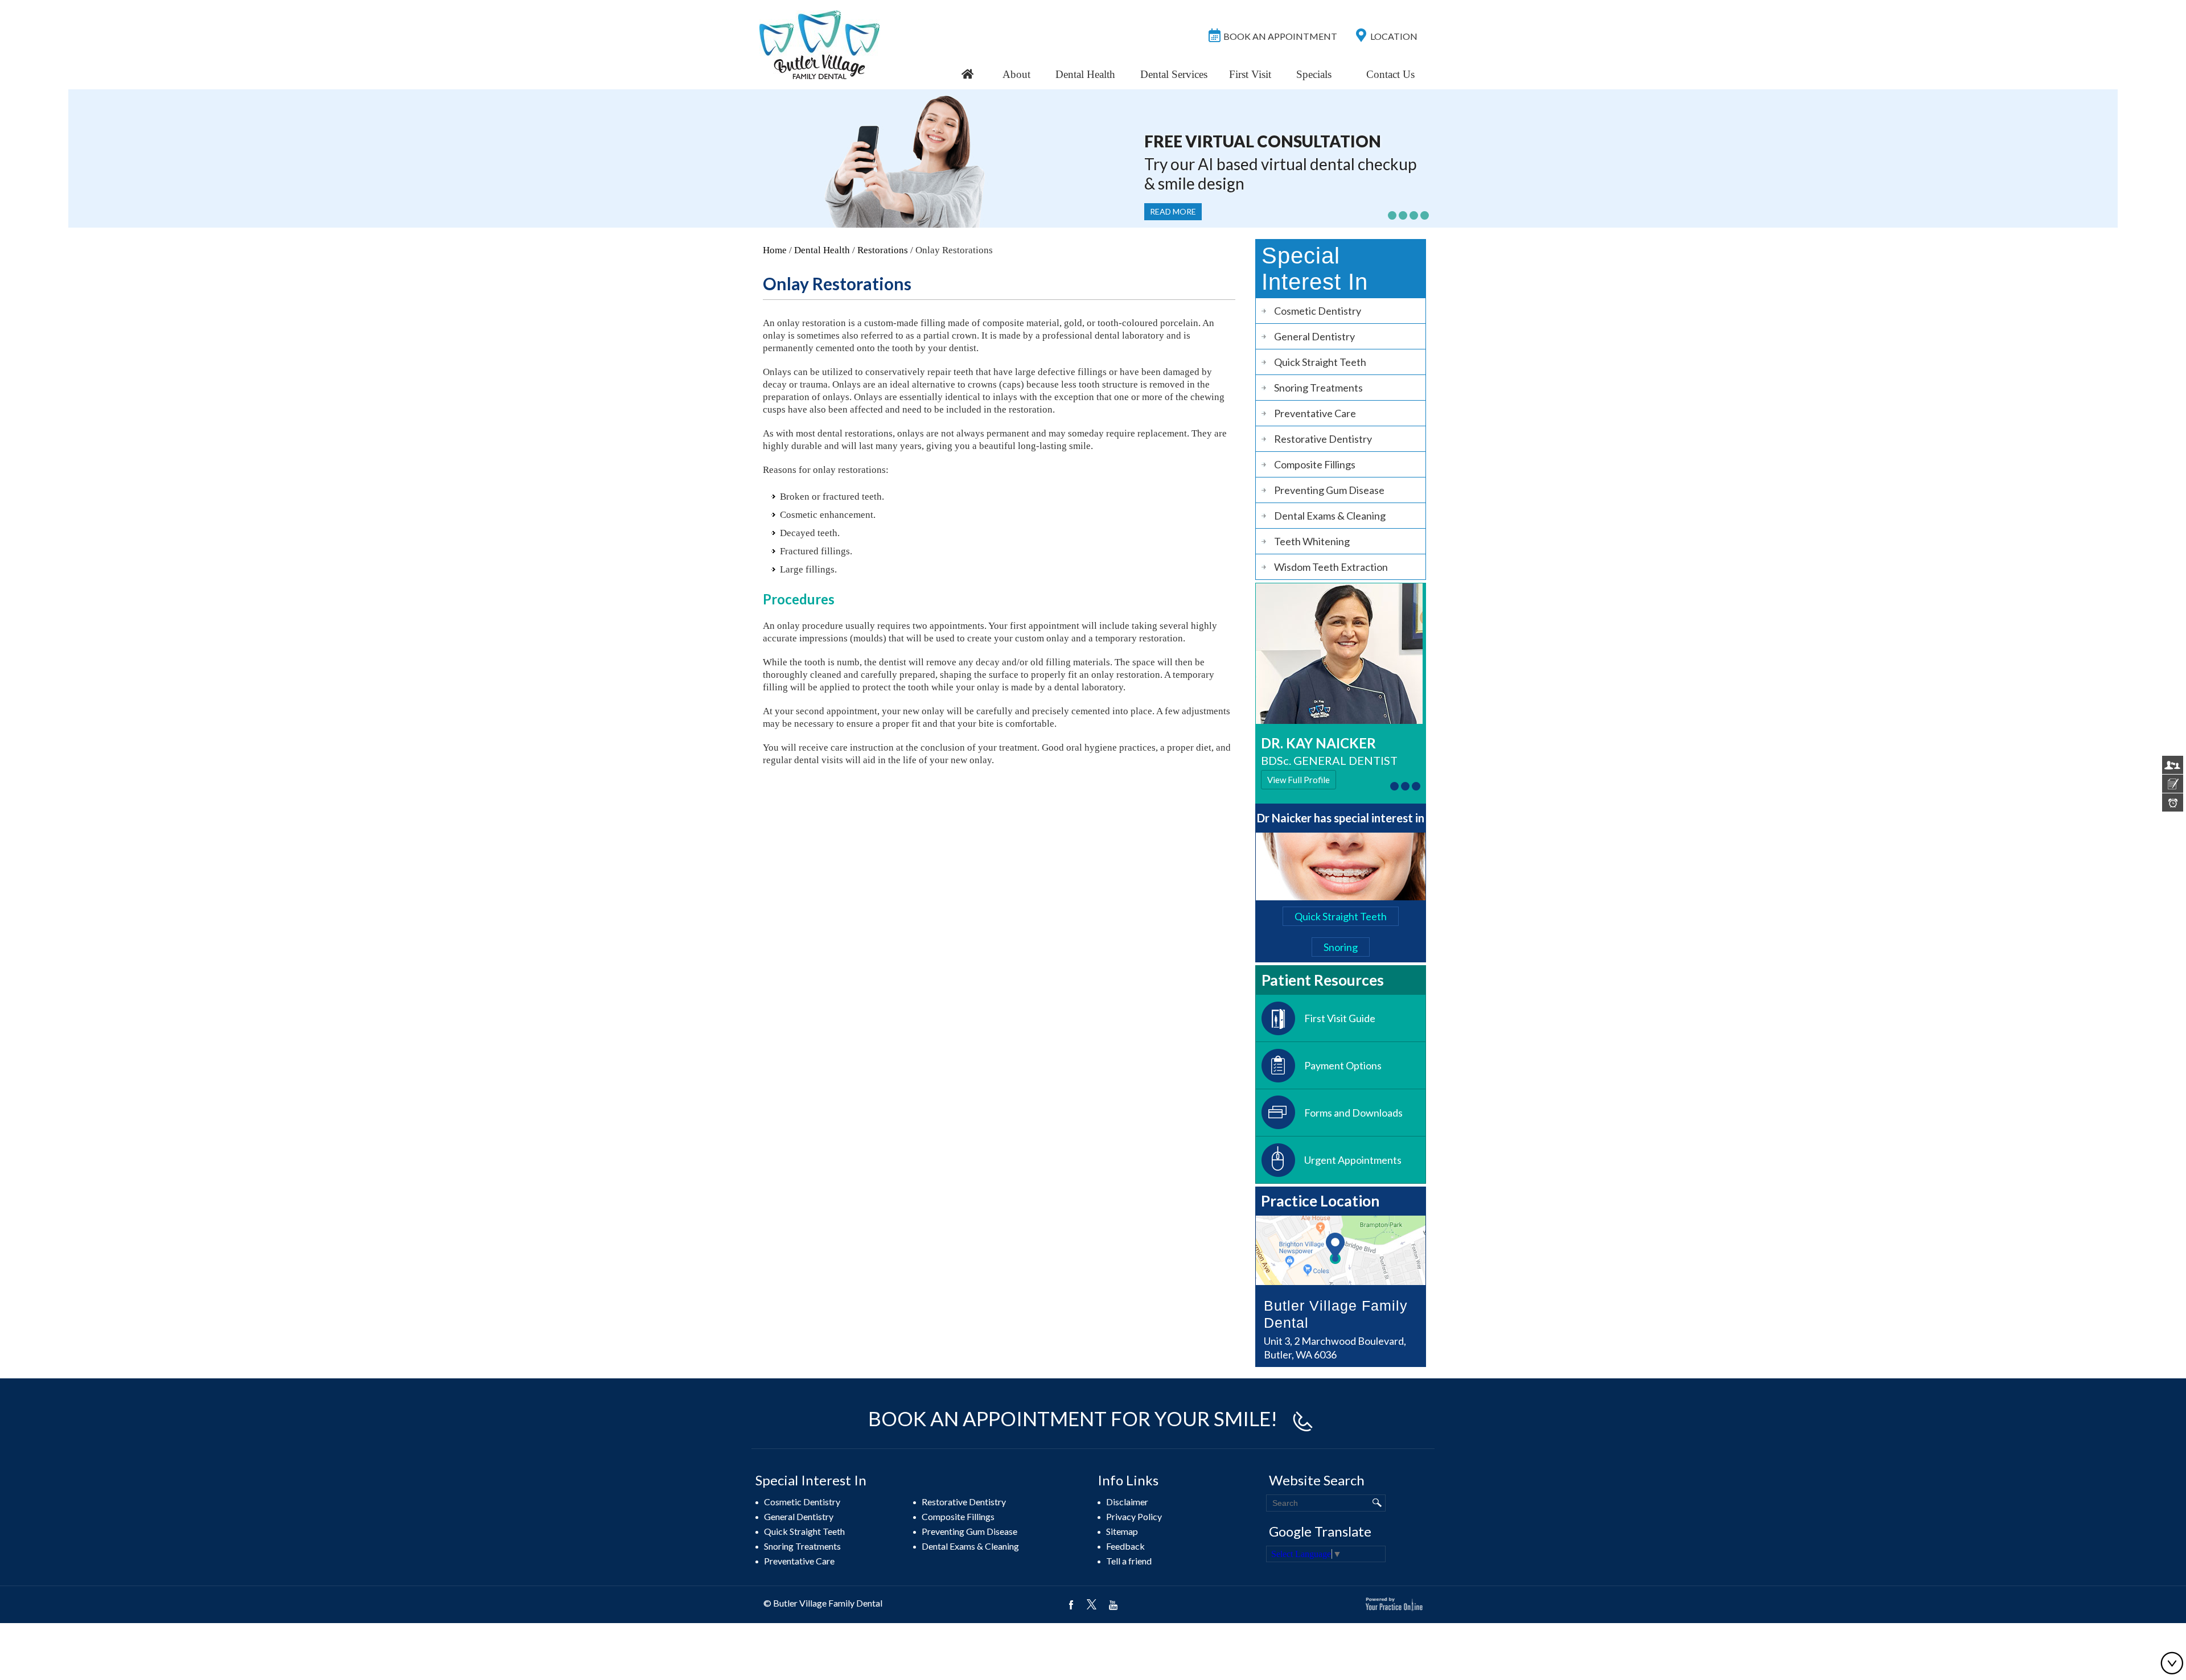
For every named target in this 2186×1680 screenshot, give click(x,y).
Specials (1314, 74)
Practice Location (1320, 1201)
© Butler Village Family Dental (823, 1603)
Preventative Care (1315, 413)
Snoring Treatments (1318, 388)
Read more (1173, 211)
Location (1394, 36)
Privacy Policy (1134, 1516)
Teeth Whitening (1312, 541)
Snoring (1341, 947)
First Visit (1250, 74)
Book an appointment (1280, 36)
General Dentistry (1314, 336)
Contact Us (1390, 74)
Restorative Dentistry (1323, 439)
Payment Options (1343, 1065)
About (1016, 74)
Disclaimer (1127, 1502)
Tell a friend (1129, 1561)
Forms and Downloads (1353, 1113)
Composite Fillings (1315, 464)
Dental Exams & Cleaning (1330, 516)
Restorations (883, 250)
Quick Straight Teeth (1320, 362)
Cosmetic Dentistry (1318, 311)
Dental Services (1174, 74)
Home (775, 250)
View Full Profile (1299, 780)
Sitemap (1122, 1531)
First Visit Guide (1340, 1018)
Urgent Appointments (1353, 1160)
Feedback (1125, 1546)
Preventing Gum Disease (1329, 490)
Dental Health (1085, 74)
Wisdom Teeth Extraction (1331, 567)
